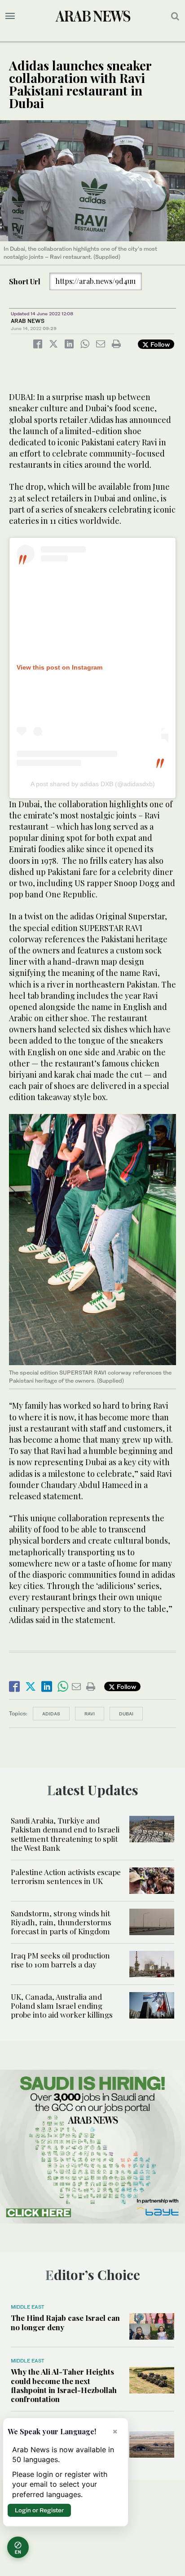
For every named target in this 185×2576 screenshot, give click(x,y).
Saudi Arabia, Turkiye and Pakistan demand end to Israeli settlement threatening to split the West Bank (65, 1834)
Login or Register (39, 2510)
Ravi (90, 1714)
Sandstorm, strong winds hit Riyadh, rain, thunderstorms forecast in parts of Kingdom (61, 1922)
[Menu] (10, 16)
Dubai (126, 1714)
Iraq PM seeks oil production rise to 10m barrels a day (60, 1960)
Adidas (51, 1714)
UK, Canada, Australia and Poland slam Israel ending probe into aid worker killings (62, 2006)
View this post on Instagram (59, 667)
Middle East (28, 2307)
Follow (159, 344)
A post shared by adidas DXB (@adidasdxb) (93, 784)
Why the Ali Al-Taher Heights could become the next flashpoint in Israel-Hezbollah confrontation (64, 2385)
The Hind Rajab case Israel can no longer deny (65, 2322)
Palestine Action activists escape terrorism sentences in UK (66, 1876)
